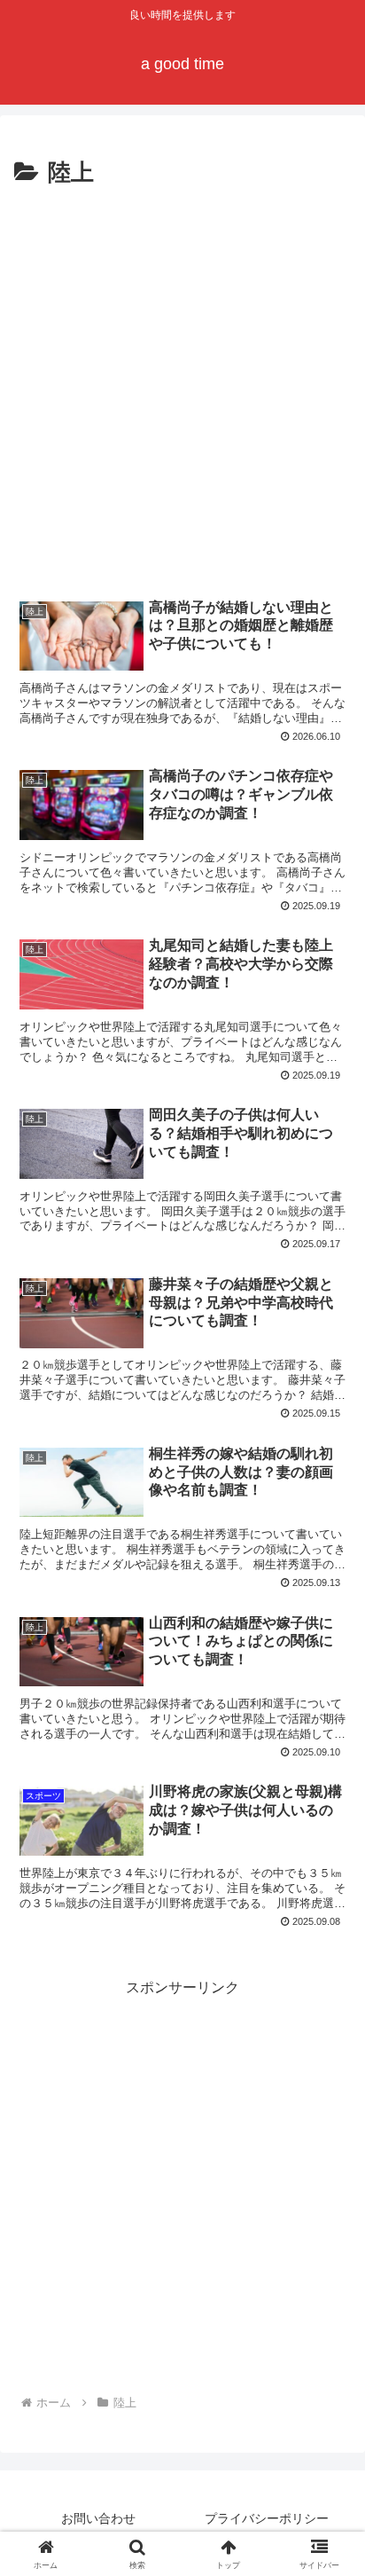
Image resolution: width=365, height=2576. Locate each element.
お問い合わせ (98, 2518)
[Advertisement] (182, 385)
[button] (328, 2261)
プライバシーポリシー (267, 2518)
